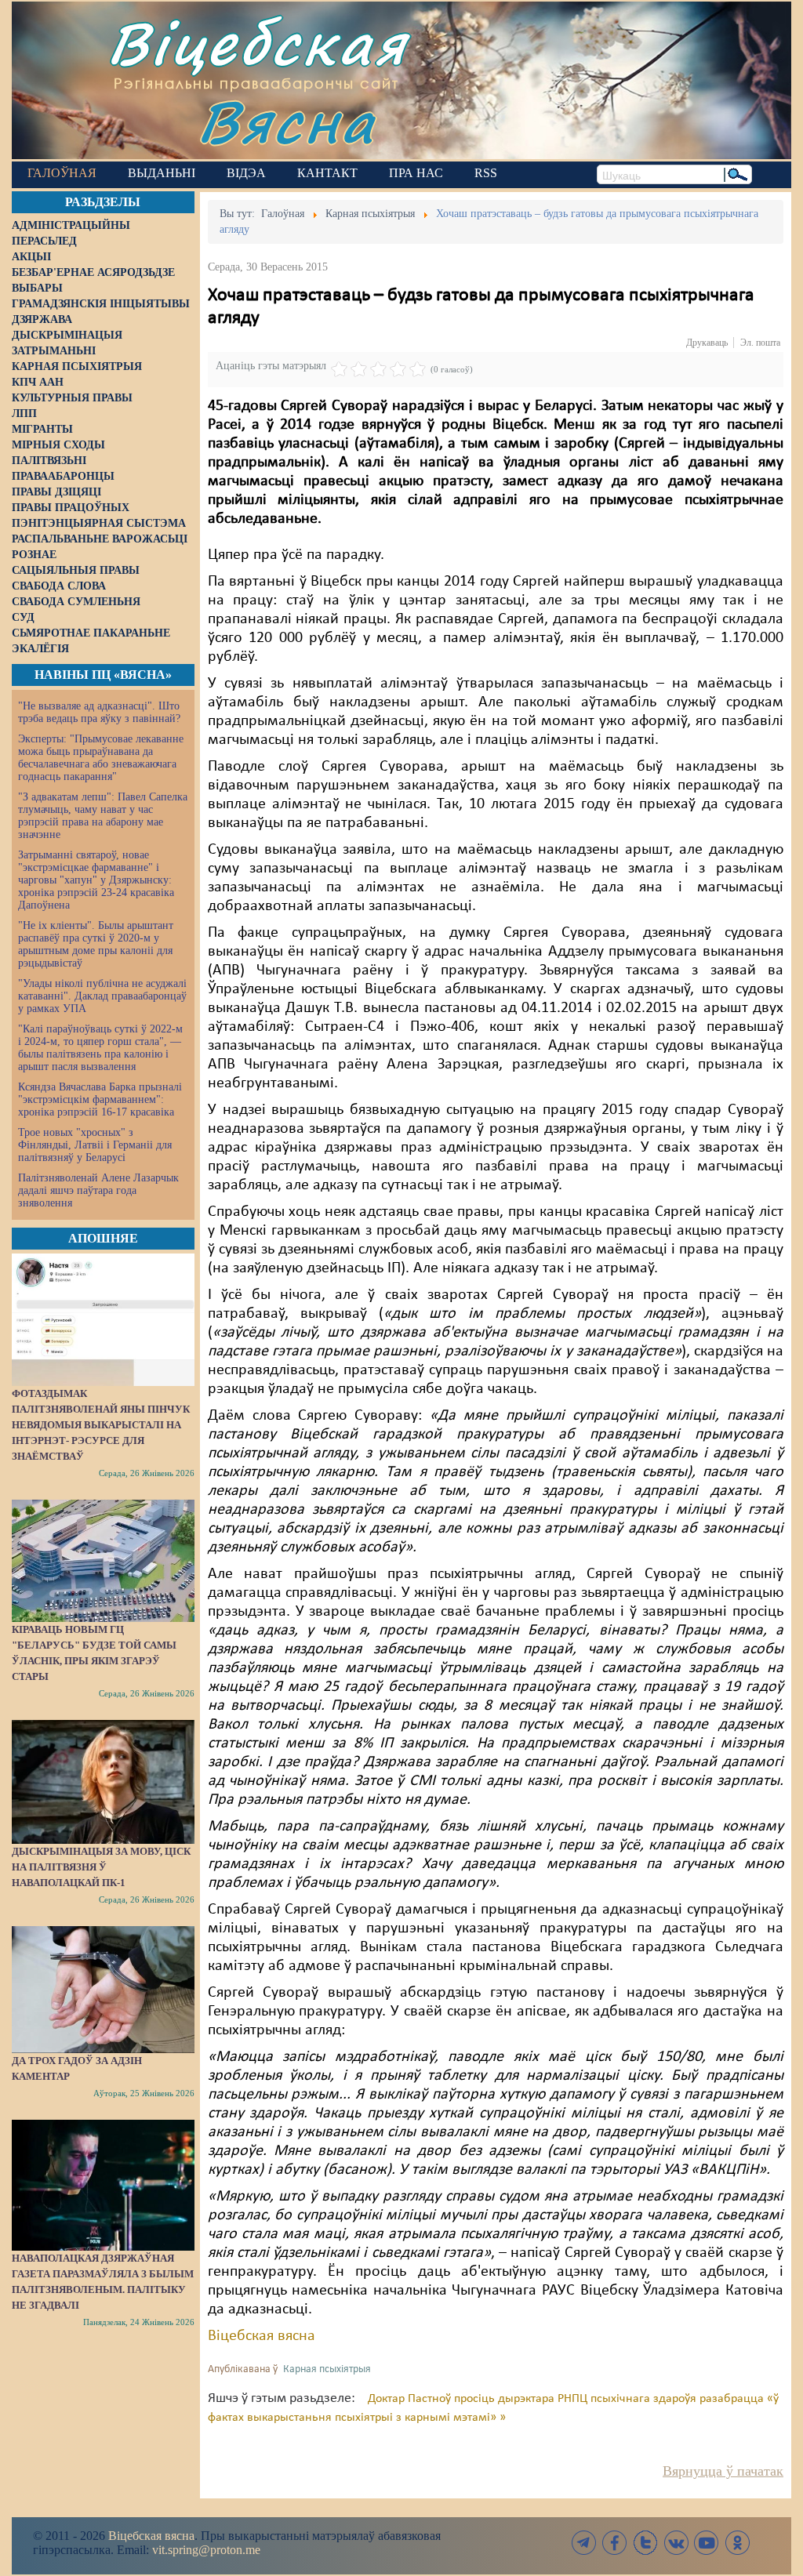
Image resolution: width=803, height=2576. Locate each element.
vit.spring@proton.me (206, 2550)
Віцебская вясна (262, 2336)
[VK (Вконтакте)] (676, 2543)
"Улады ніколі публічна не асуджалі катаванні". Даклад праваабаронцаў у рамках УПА (102, 996)
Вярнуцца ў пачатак (723, 2471)
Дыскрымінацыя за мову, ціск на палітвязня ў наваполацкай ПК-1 (101, 1867)
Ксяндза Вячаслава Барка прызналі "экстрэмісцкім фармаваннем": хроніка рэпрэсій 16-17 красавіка (100, 1099)
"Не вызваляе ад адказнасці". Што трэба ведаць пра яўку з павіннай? (99, 712)
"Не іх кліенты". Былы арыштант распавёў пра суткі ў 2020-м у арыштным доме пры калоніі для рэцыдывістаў (96, 944)
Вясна (287, 121)
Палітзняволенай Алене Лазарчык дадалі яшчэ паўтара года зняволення (98, 1190)
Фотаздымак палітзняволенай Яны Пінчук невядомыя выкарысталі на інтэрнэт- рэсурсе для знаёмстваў (101, 1425)
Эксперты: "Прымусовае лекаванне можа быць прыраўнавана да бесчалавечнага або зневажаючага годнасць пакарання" (101, 758)
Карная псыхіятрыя (327, 2369)
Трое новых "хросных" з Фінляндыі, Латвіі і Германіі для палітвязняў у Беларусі (95, 1145)
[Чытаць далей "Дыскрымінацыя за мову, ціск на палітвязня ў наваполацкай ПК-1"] (103, 1782)
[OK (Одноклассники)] (737, 2543)
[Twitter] (645, 2543)
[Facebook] (615, 2543)
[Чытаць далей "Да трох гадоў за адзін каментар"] (103, 1990)
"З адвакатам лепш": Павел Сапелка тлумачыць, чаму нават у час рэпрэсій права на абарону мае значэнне (103, 816)
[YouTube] (707, 2543)
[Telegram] (584, 2543)
